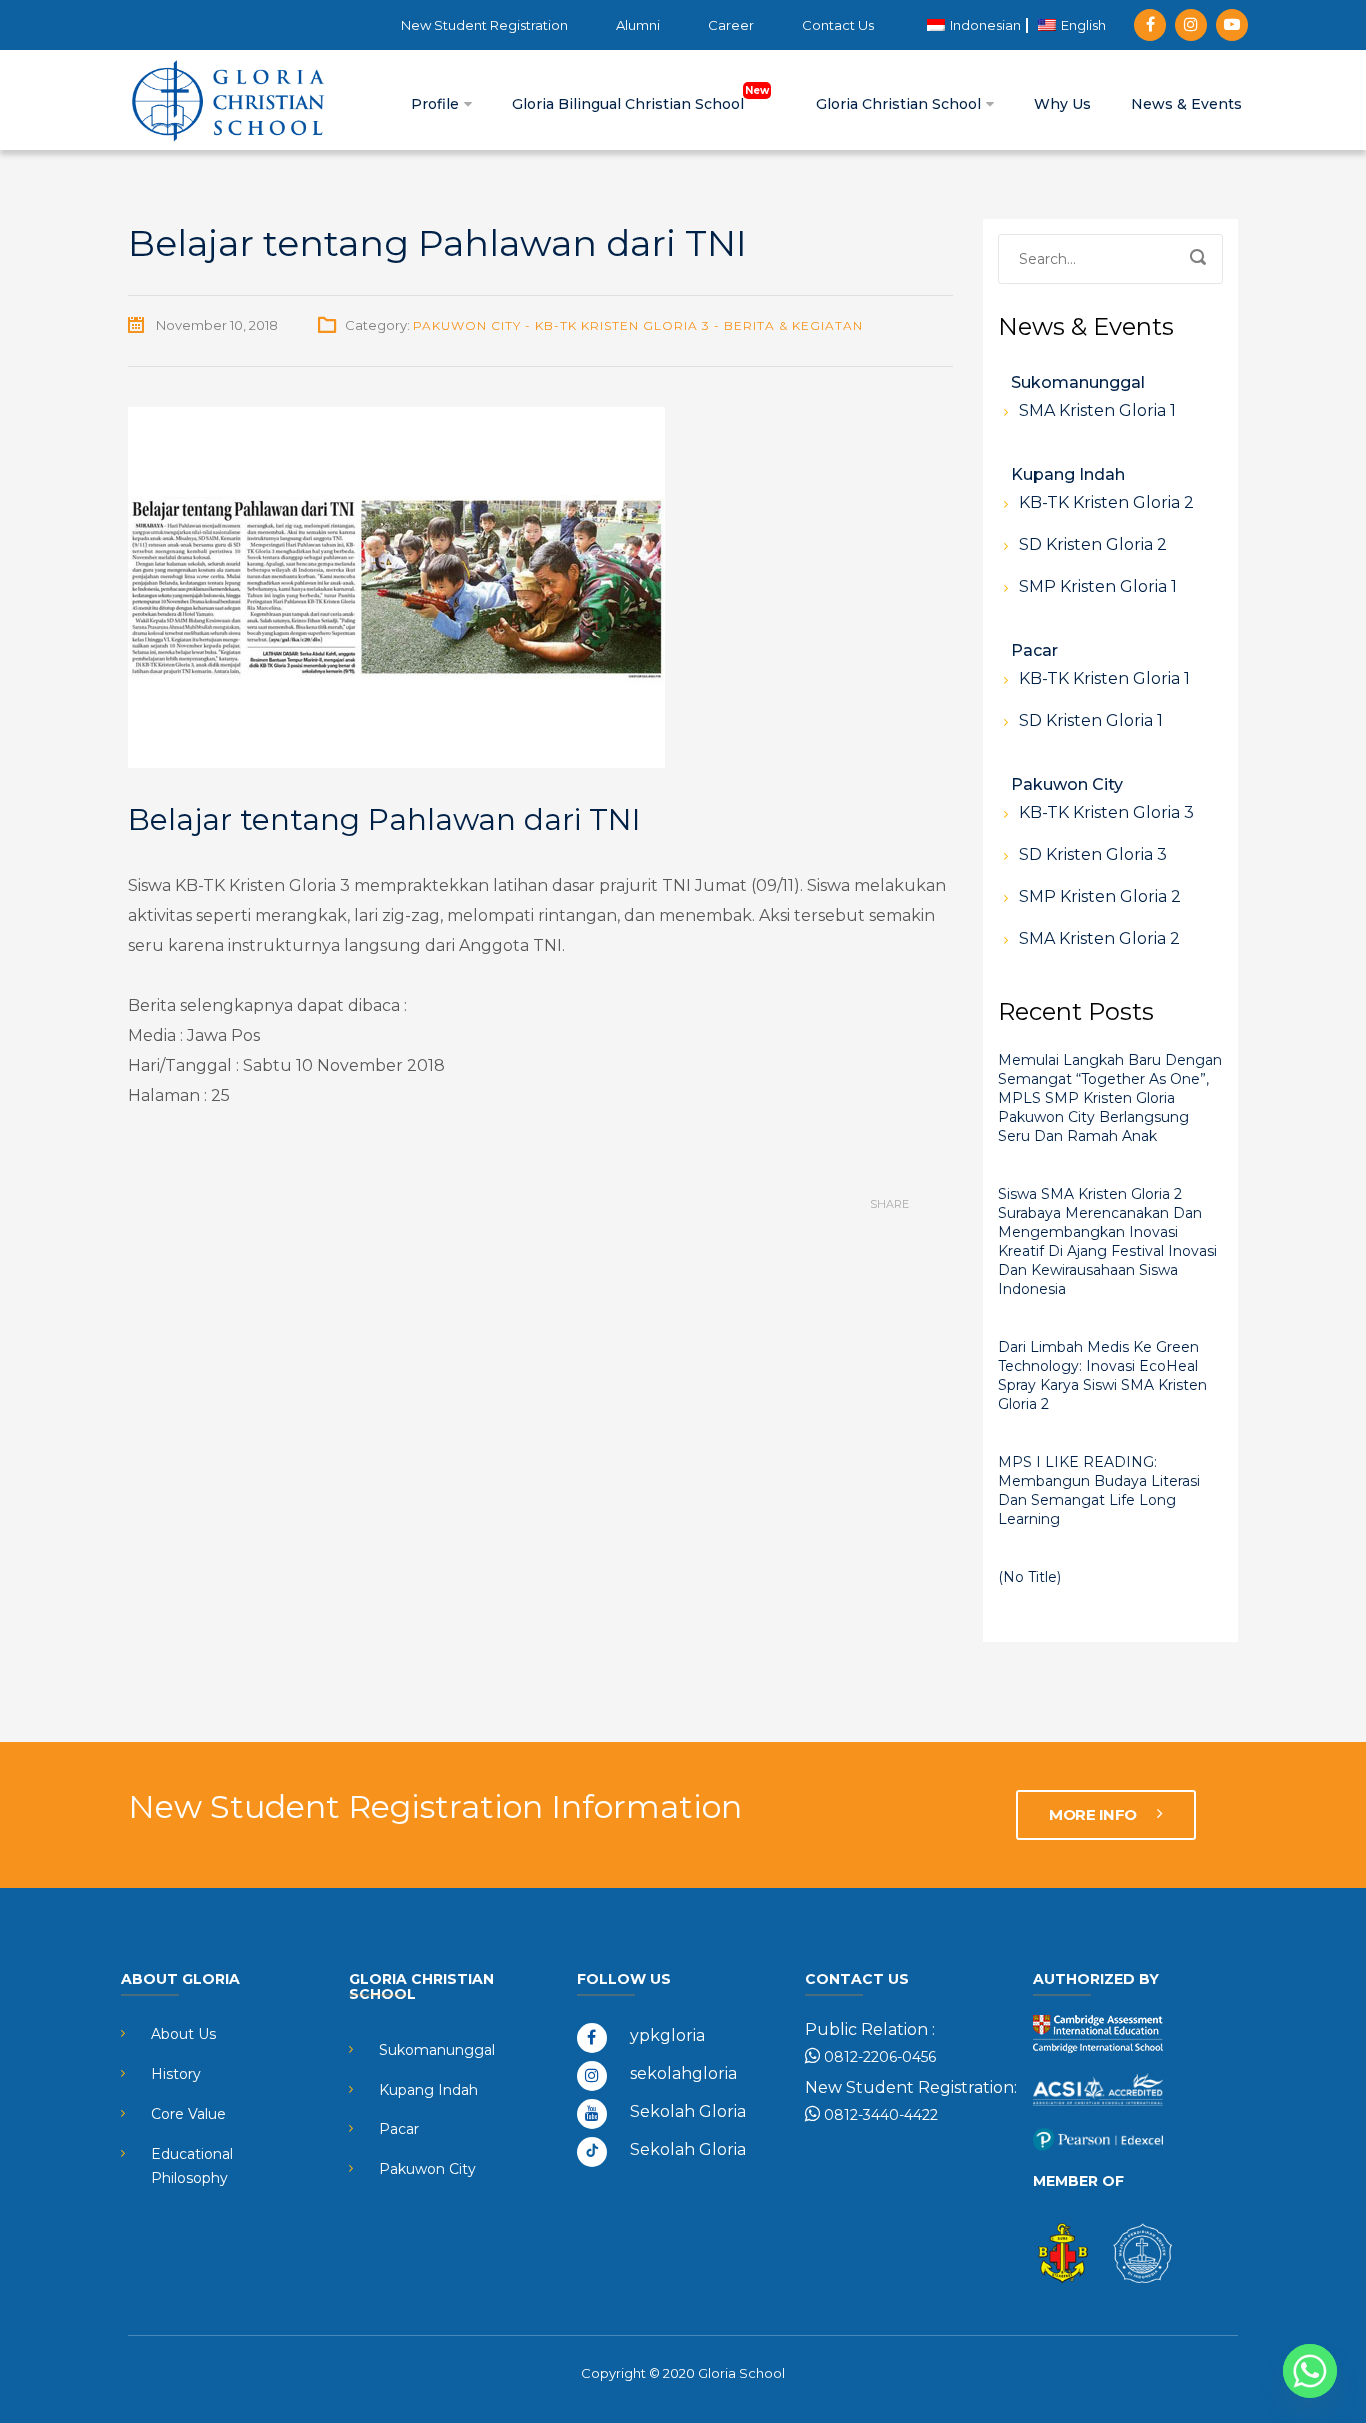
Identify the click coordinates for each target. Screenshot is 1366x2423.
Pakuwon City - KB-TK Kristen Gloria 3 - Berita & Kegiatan (638, 325)
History (176, 2074)
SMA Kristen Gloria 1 (1097, 410)
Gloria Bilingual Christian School (630, 104)
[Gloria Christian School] (228, 100)
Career (731, 25)
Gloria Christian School (900, 104)
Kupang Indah (1068, 474)
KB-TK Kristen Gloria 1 (1104, 678)
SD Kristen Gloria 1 (1091, 720)
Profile (437, 104)
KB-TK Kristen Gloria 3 (1106, 812)
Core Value (188, 2114)
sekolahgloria (683, 2073)
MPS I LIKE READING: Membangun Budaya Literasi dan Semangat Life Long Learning (1099, 1490)
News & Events (1186, 104)
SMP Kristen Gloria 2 (1100, 896)
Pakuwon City (1067, 784)
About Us (183, 2034)
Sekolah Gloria (688, 2111)
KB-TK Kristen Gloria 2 (1106, 502)
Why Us (1062, 104)
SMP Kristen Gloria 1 (1098, 586)
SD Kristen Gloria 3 (1093, 854)
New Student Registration (484, 25)
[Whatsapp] (1310, 2371)
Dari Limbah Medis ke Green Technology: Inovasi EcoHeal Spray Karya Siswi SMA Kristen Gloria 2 (1102, 1375)
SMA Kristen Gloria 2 (1099, 938)
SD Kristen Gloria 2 (1093, 544)
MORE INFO (1094, 1814)
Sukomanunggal (1078, 382)
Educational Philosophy (192, 2166)
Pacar (1034, 650)
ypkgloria (667, 2035)
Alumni (638, 25)
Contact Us (838, 25)
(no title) (1029, 1577)
